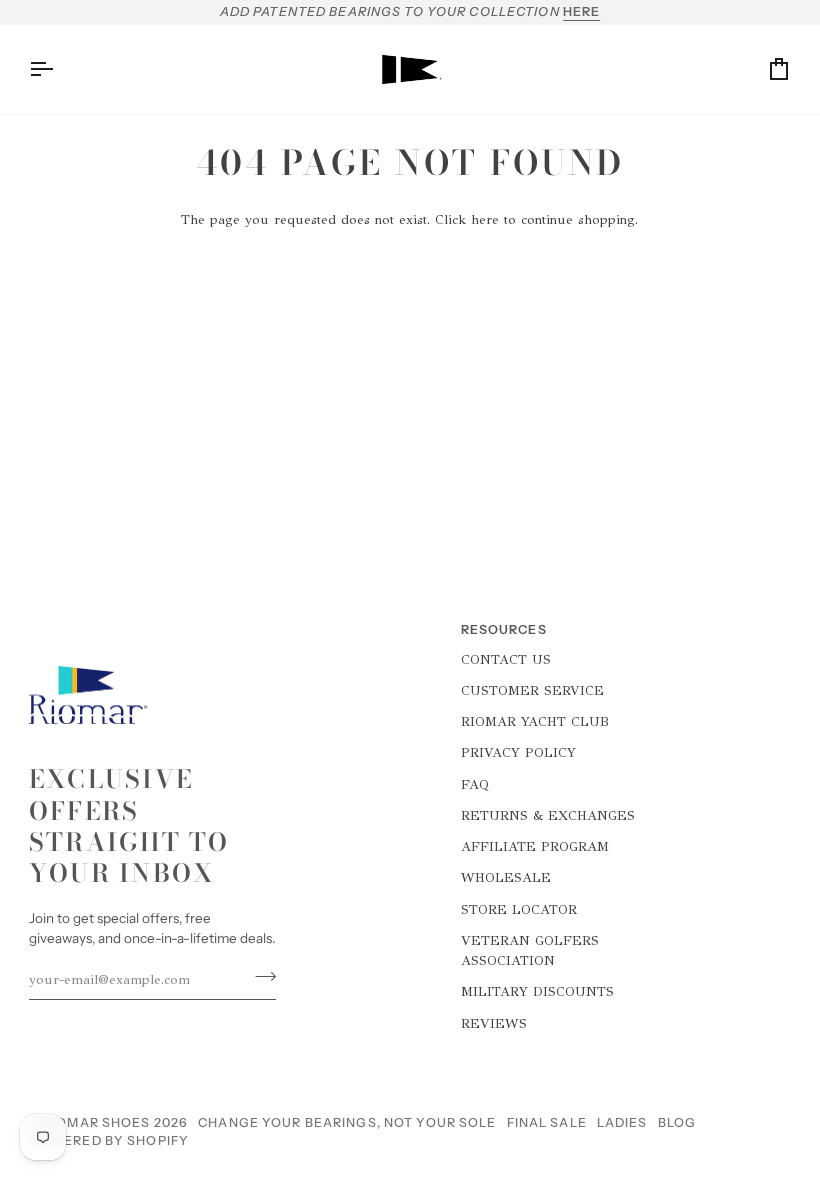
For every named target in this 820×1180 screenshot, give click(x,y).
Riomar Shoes (97, 1122)
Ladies (622, 1122)
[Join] (259, 977)
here (485, 219)
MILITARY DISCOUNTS (537, 991)
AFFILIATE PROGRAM (535, 846)
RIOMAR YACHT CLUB (535, 721)
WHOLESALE (506, 877)
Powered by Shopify (109, 1140)
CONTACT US (506, 659)
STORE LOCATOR (519, 909)
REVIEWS (494, 1023)
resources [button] (504, 629)
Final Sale (547, 1122)
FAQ (475, 784)
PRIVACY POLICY (518, 752)
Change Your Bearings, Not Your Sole (347, 1122)
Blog (677, 1122)
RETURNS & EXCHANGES (548, 815)
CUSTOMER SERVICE (532, 690)
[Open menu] (59, 69)
